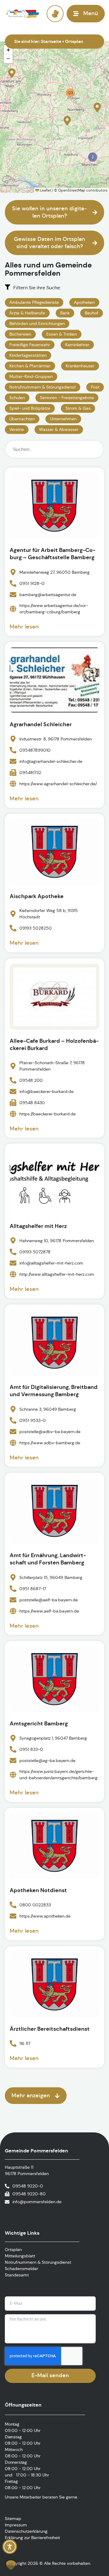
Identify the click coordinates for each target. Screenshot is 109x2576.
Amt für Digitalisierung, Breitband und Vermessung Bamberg (54, 1391)
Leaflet (45, 190)
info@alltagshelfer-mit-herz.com (51, 1263)
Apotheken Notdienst (38, 1890)
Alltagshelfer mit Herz (38, 1226)
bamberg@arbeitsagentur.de (48, 594)
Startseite (51, 41)
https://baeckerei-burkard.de (48, 1114)
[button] (12, 73)
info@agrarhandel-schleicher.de (51, 761)
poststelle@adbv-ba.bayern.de (50, 1431)
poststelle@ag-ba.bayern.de (47, 1760)
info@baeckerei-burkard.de (46, 1091)
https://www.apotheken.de (45, 1916)
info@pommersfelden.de (37, 2202)
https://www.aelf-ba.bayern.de (49, 1611)
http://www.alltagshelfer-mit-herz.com (57, 1274)
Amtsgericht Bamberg (39, 1723)
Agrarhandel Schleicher (41, 724)
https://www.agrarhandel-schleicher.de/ (58, 783)
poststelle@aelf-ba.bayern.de (49, 1600)
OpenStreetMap (72, 190)
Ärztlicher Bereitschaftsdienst (50, 2029)
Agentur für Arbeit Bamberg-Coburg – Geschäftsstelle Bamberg (53, 554)
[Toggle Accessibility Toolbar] (10, 2547)
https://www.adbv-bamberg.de (50, 1442)
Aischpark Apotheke (37, 896)
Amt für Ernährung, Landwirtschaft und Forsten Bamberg (48, 1559)
